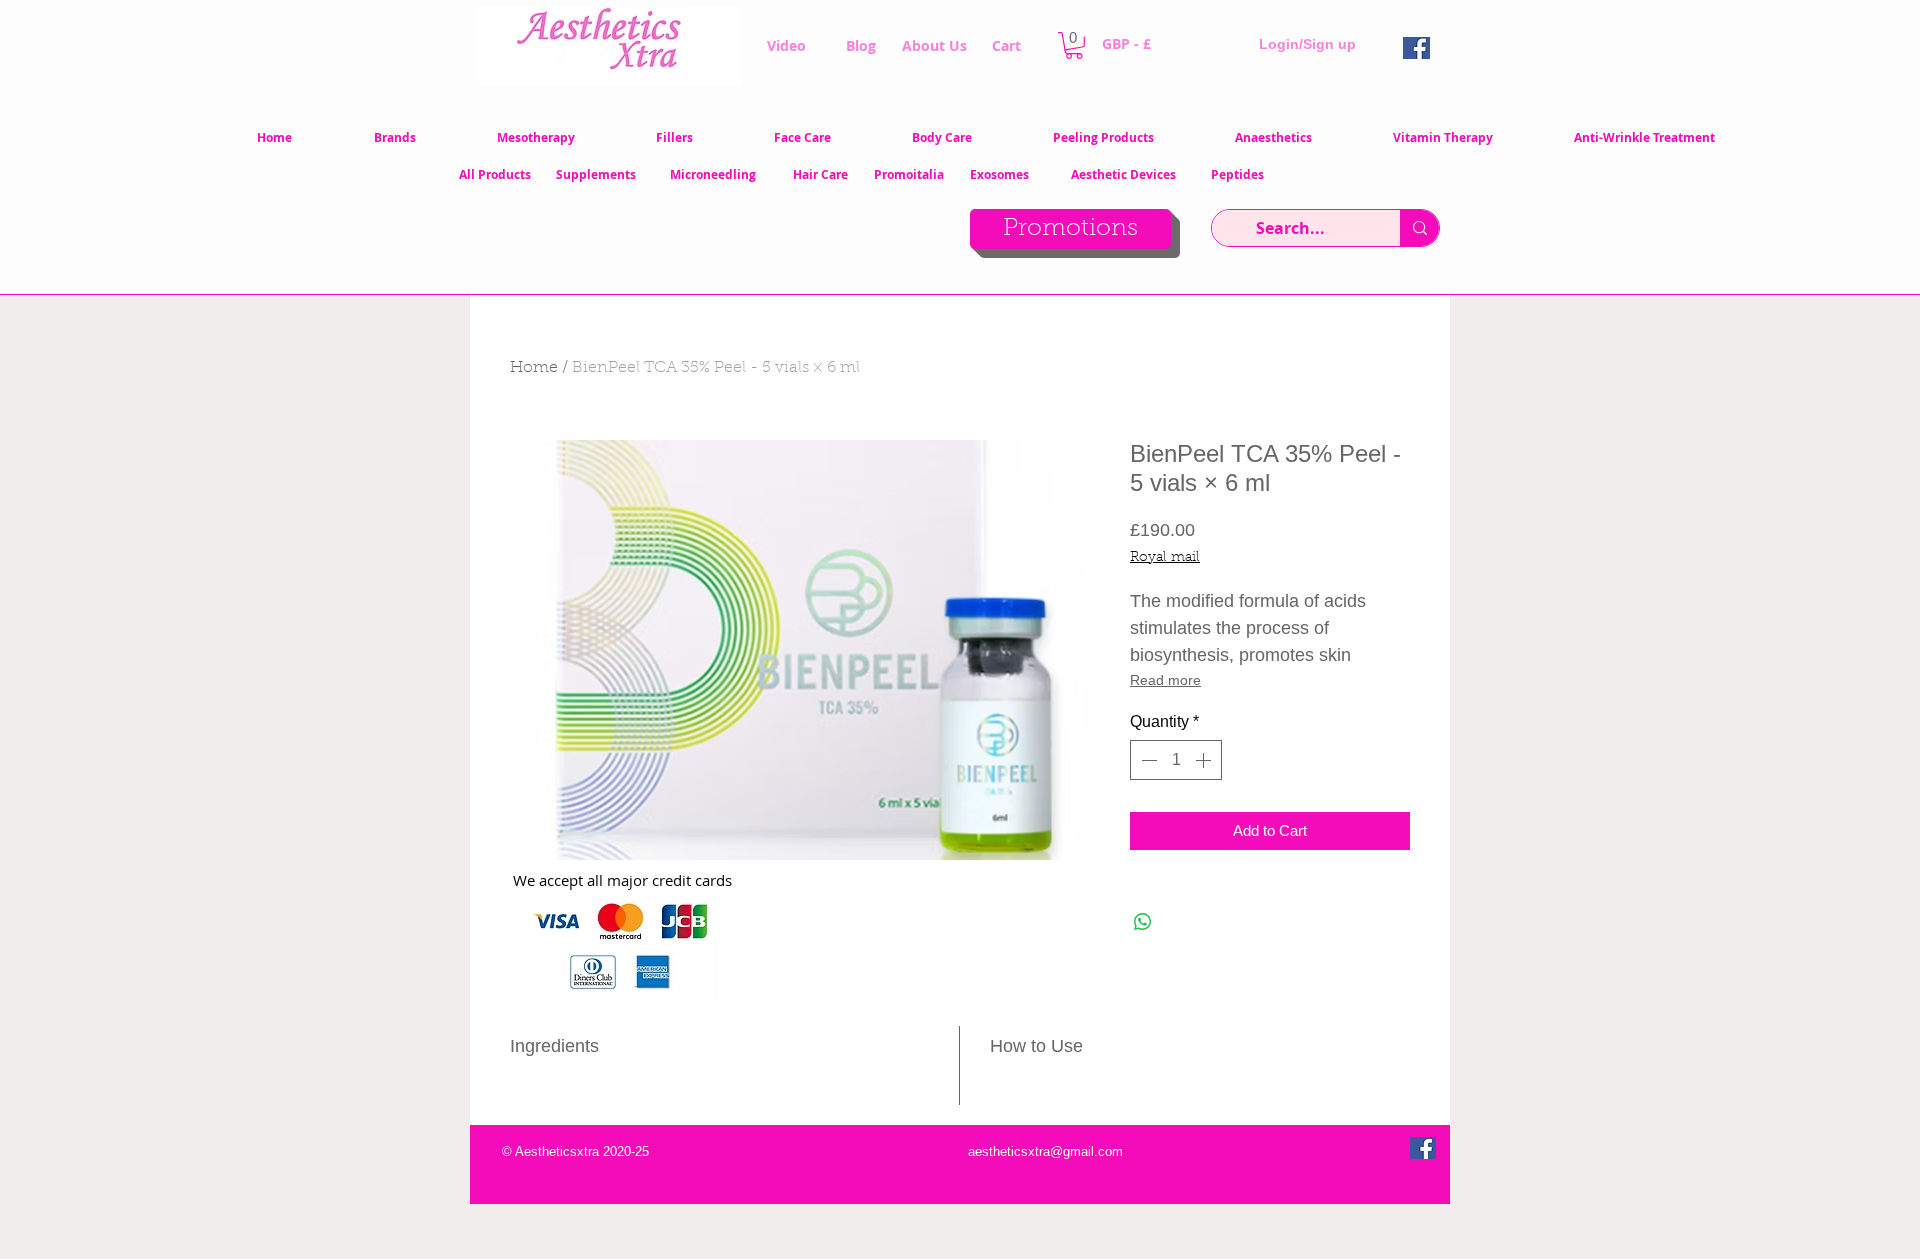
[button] (1074, 45)
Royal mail (1165, 558)
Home (534, 368)
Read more (1165, 680)
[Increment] (1205, 760)
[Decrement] (1147, 760)
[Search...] (1419, 228)
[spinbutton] (1176, 760)
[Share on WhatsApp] (1143, 922)
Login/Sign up (1307, 44)
